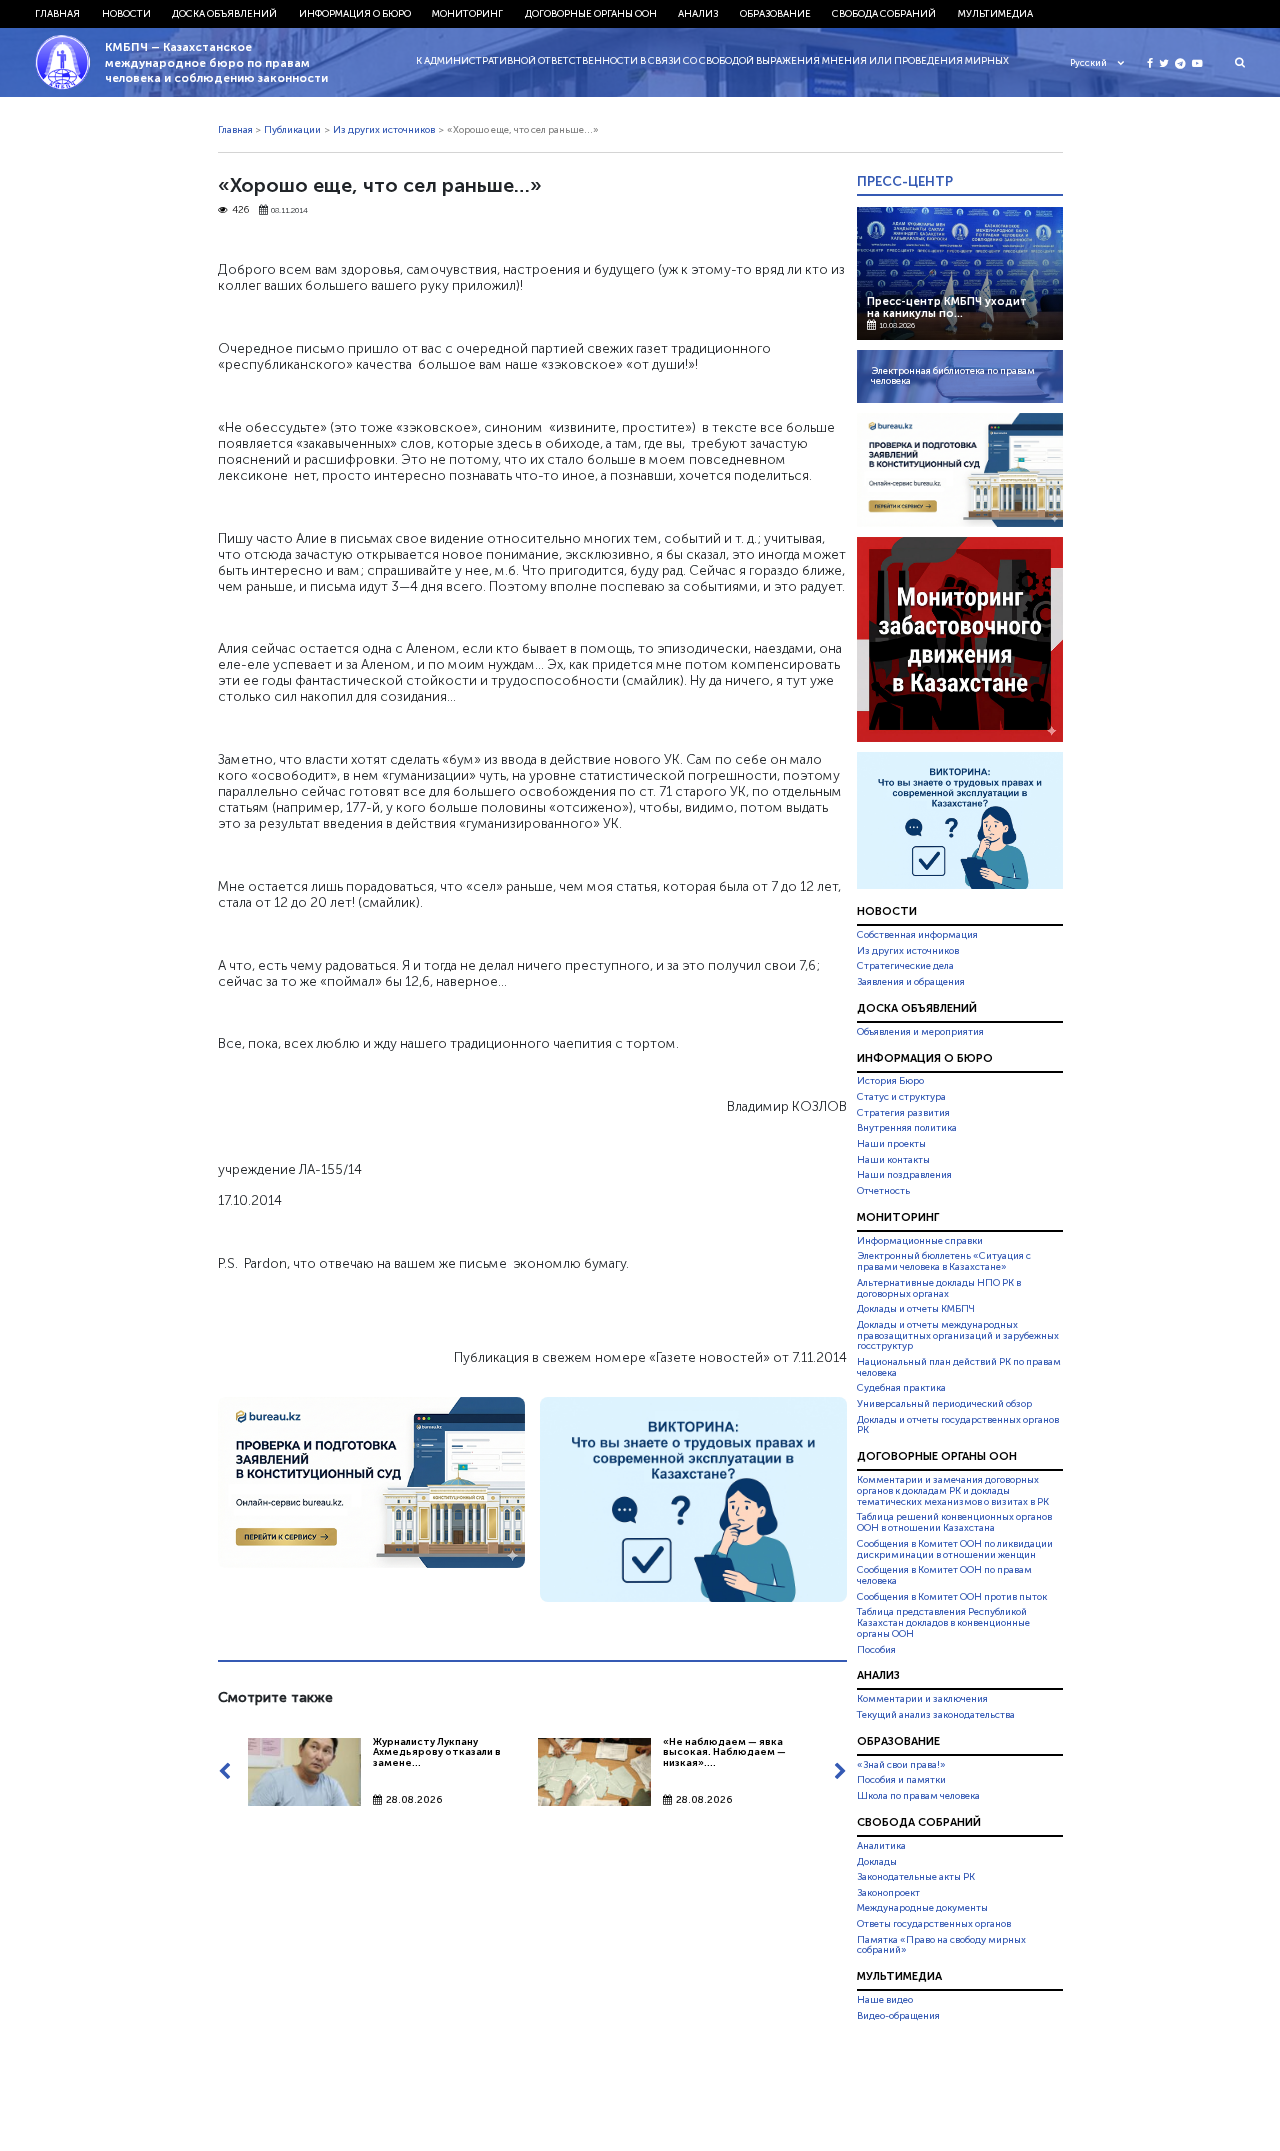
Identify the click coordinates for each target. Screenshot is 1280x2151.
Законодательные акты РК (916, 1877)
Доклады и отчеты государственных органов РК (958, 1425)
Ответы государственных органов (934, 1924)
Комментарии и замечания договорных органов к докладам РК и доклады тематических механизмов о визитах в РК (953, 1491)
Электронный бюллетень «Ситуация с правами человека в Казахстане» (944, 1261)
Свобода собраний (884, 14)
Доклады (877, 1862)
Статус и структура (901, 1097)
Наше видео (885, 2000)
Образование (775, 14)
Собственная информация (917, 935)
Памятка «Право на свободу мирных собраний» (941, 1945)
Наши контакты (893, 1160)
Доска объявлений (224, 14)
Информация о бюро (355, 14)
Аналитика (881, 1846)
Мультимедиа (995, 14)
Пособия (876, 1650)
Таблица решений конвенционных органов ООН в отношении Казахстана (954, 1523)
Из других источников (384, 130)
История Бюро (890, 1082)
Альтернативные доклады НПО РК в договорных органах (939, 1288)
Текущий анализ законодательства (936, 1715)
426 (240, 210)
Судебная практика (901, 1388)
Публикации (292, 130)
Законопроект (888, 1893)
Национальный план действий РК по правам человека (959, 1367)
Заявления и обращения (911, 982)
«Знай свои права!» (901, 1765)
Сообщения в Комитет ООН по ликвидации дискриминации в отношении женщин (955, 1549)
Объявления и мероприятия (920, 1032)
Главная (57, 14)
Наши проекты (891, 1144)
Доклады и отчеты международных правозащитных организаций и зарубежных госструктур (958, 1336)
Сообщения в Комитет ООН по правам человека (944, 1575)
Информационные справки (920, 1241)
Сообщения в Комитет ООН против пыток (952, 1597)
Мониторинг (467, 14)
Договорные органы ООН (591, 14)
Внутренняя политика (907, 1128)
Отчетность (883, 1191)
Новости (126, 14)
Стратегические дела (905, 966)
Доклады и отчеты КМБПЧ (916, 1309)
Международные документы (922, 1908)
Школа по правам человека (918, 1796)
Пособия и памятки (901, 1780)
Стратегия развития (903, 1113)
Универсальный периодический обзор (944, 1404)
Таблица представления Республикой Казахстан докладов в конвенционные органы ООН (943, 1623)
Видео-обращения (898, 2016)
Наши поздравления (904, 1175)
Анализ (698, 14)
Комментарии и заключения (922, 1699)
